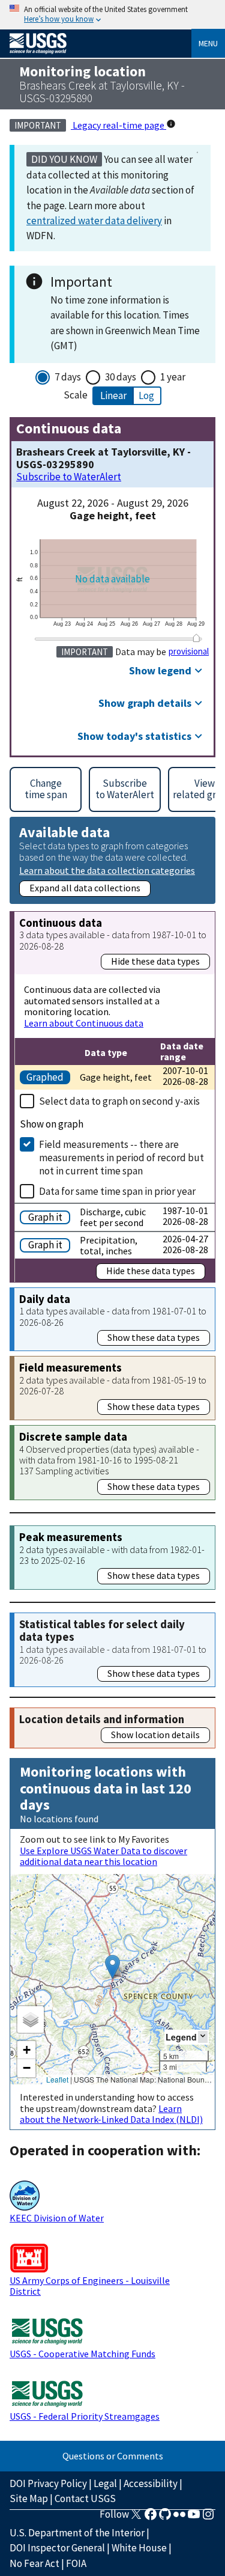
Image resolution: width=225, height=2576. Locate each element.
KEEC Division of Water (57, 2218)
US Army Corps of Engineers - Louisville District (90, 2286)
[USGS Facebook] (151, 2518)
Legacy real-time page (118, 125)
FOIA (76, 2563)
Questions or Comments (113, 2456)
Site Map (29, 2498)
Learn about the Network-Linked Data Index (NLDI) (111, 2114)
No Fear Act (34, 2563)
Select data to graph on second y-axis (119, 1101)
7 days (68, 377)
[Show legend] (203, 2037)
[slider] (196, 638)
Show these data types (154, 1337)
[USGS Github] (165, 2518)
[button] (112, 1967)
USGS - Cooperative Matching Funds (82, 2354)
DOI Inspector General (57, 2548)
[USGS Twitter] (136, 2518)
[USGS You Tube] (194, 2518)
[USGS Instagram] (208, 2518)
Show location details (155, 1735)
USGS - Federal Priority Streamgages (85, 2416)
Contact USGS (85, 2498)
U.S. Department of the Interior (77, 2533)
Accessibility (151, 2483)
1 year (173, 377)
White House (139, 2548)
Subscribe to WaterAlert (69, 477)
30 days (121, 377)
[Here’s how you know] (112, 15)
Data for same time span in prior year (117, 1191)
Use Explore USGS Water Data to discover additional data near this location (103, 1856)
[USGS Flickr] (179, 2518)
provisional (189, 652)
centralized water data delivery (94, 221)
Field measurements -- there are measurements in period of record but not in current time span (121, 1158)
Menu (208, 43)
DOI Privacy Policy (48, 2483)
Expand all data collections (85, 888)
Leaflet (57, 2079)
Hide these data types (155, 961)
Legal (105, 2483)
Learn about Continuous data (84, 1023)
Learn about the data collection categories (107, 870)
